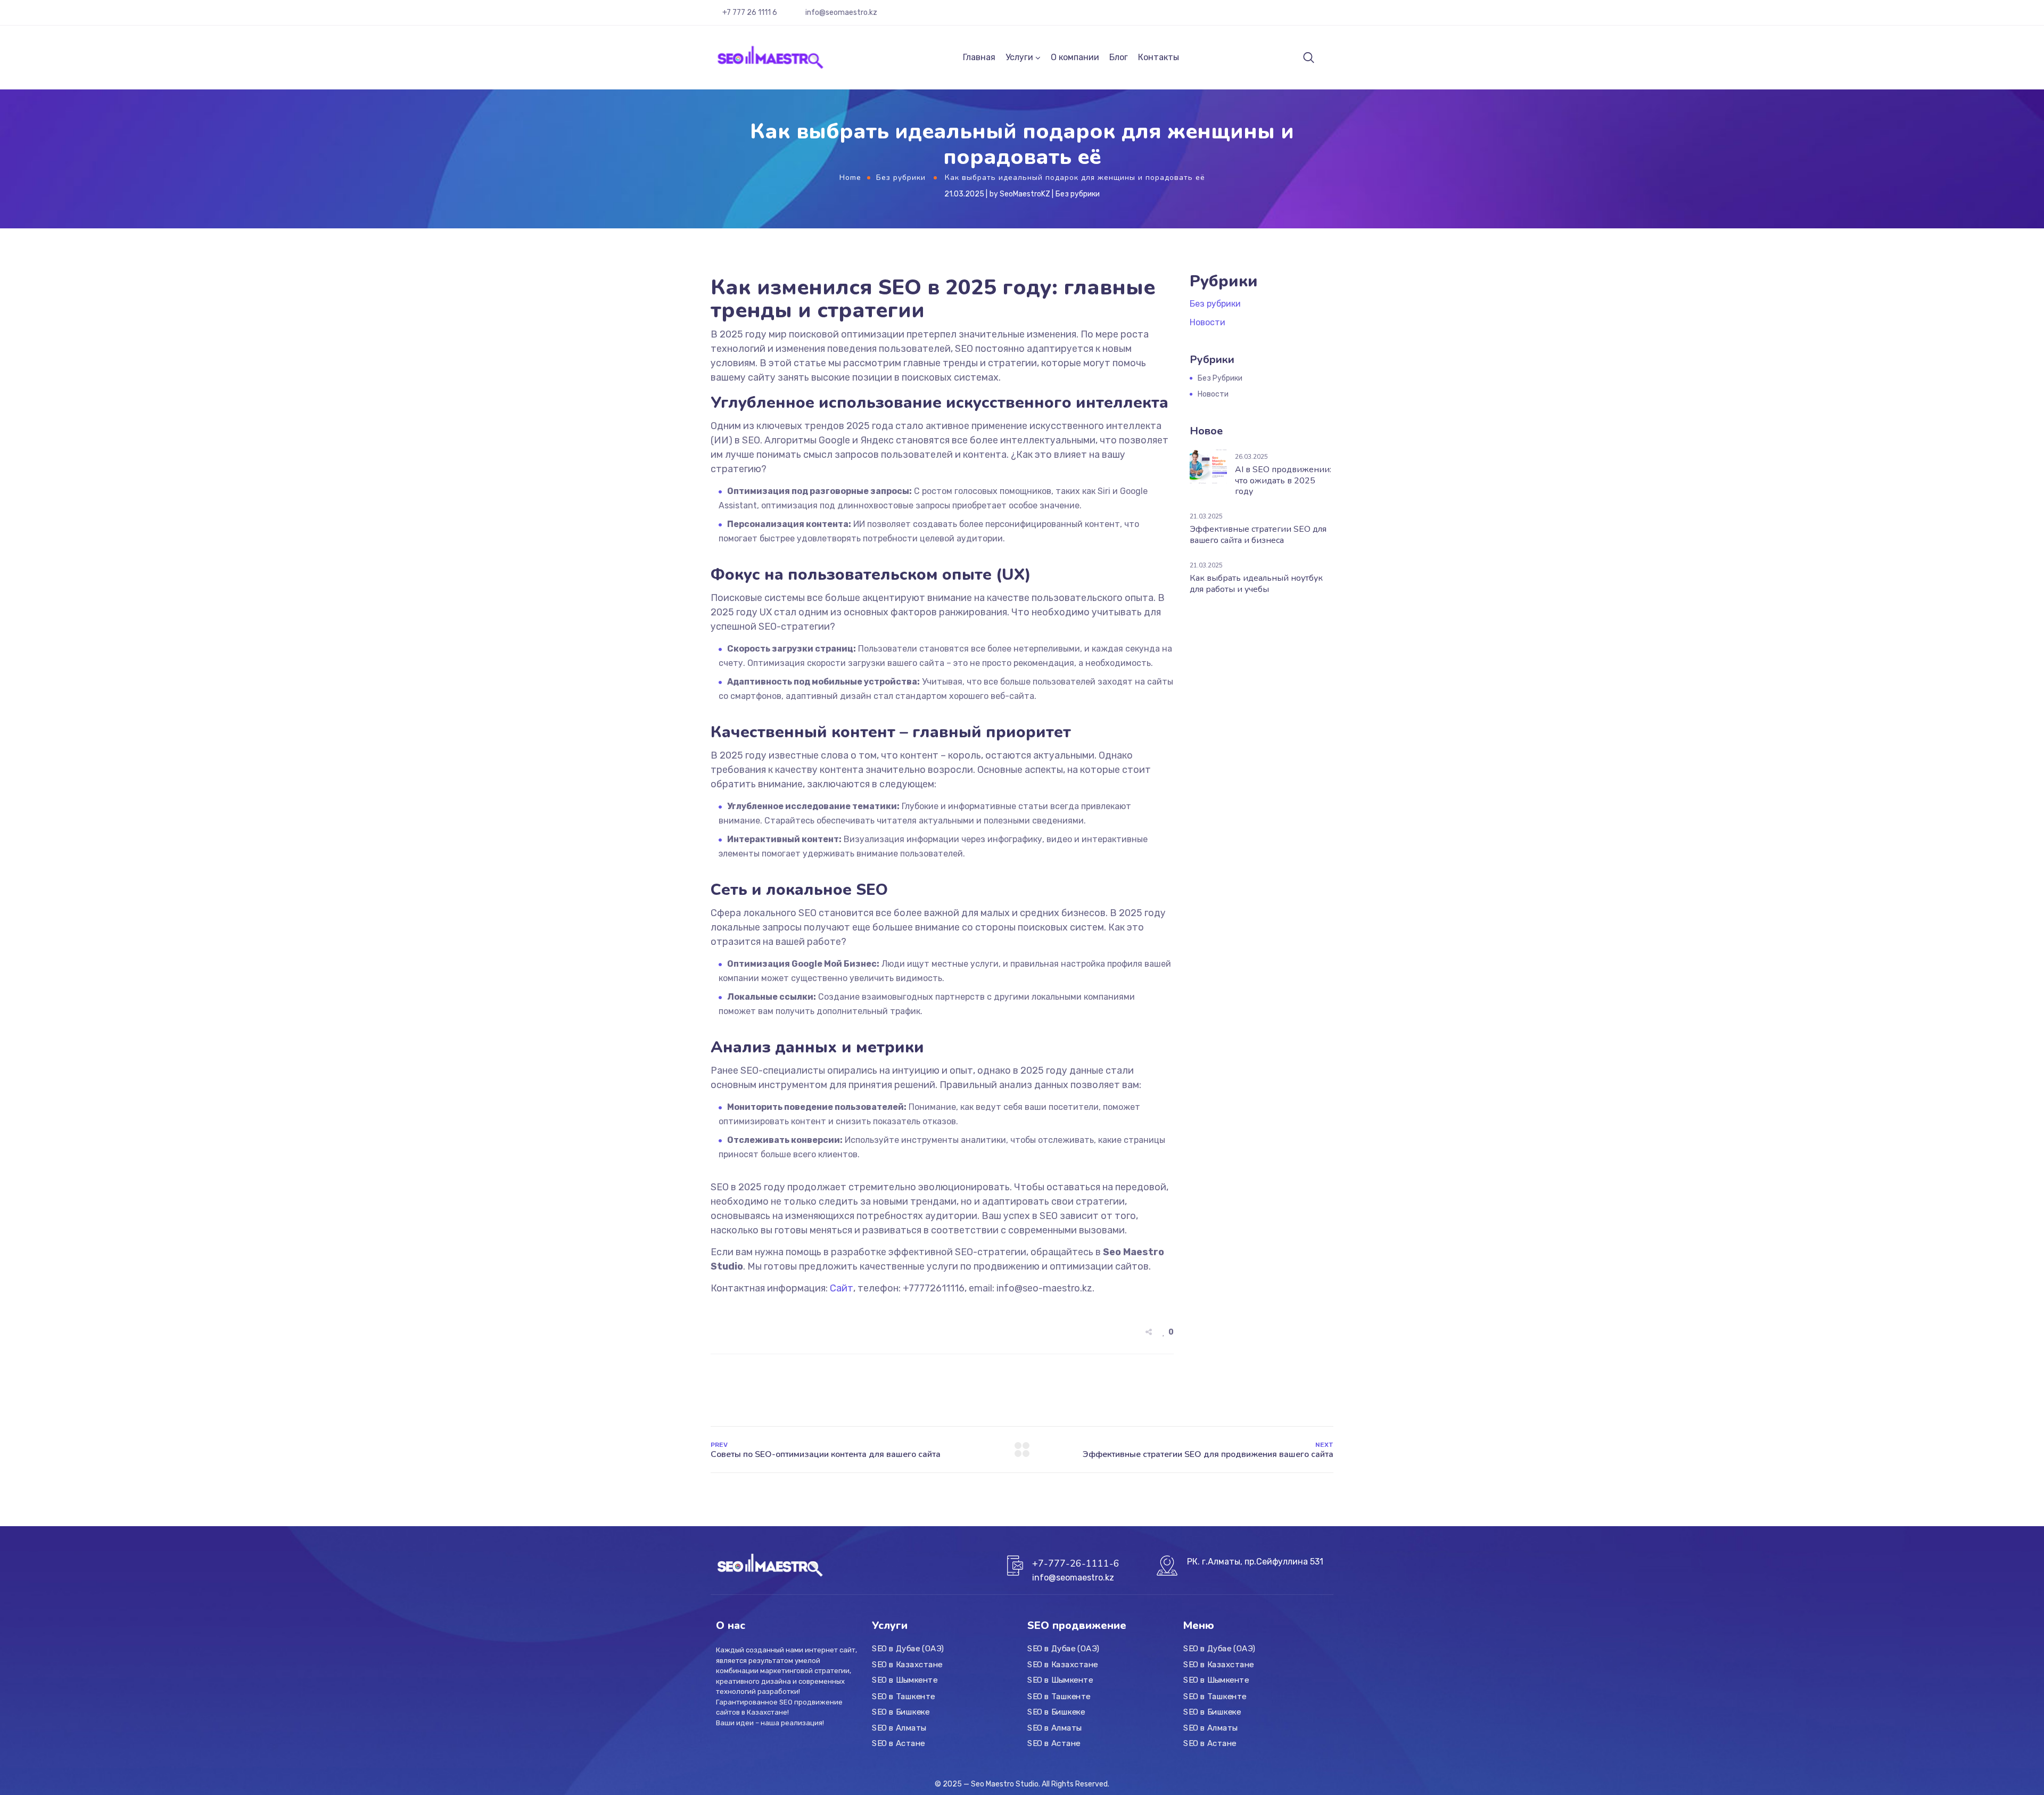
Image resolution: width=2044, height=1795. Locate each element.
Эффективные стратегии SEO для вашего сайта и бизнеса (1258, 535)
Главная (979, 57)
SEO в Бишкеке (901, 1712)
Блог (1119, 57)
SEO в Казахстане (907, 1665)
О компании (1075, 57)
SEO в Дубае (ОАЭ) (908, 1649)
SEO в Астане (899, 1743)
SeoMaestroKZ (1025, 194)
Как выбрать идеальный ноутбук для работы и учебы (1256, 584)
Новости (1208, 322)
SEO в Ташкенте (904, 1696)
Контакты (1159, 57)
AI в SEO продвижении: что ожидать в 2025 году (1283, 481)
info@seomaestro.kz (841, 13)
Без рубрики (901, 178)
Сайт (842, 1288)
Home (850, 178)
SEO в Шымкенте (905, 1681)
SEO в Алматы (899, 1727)
